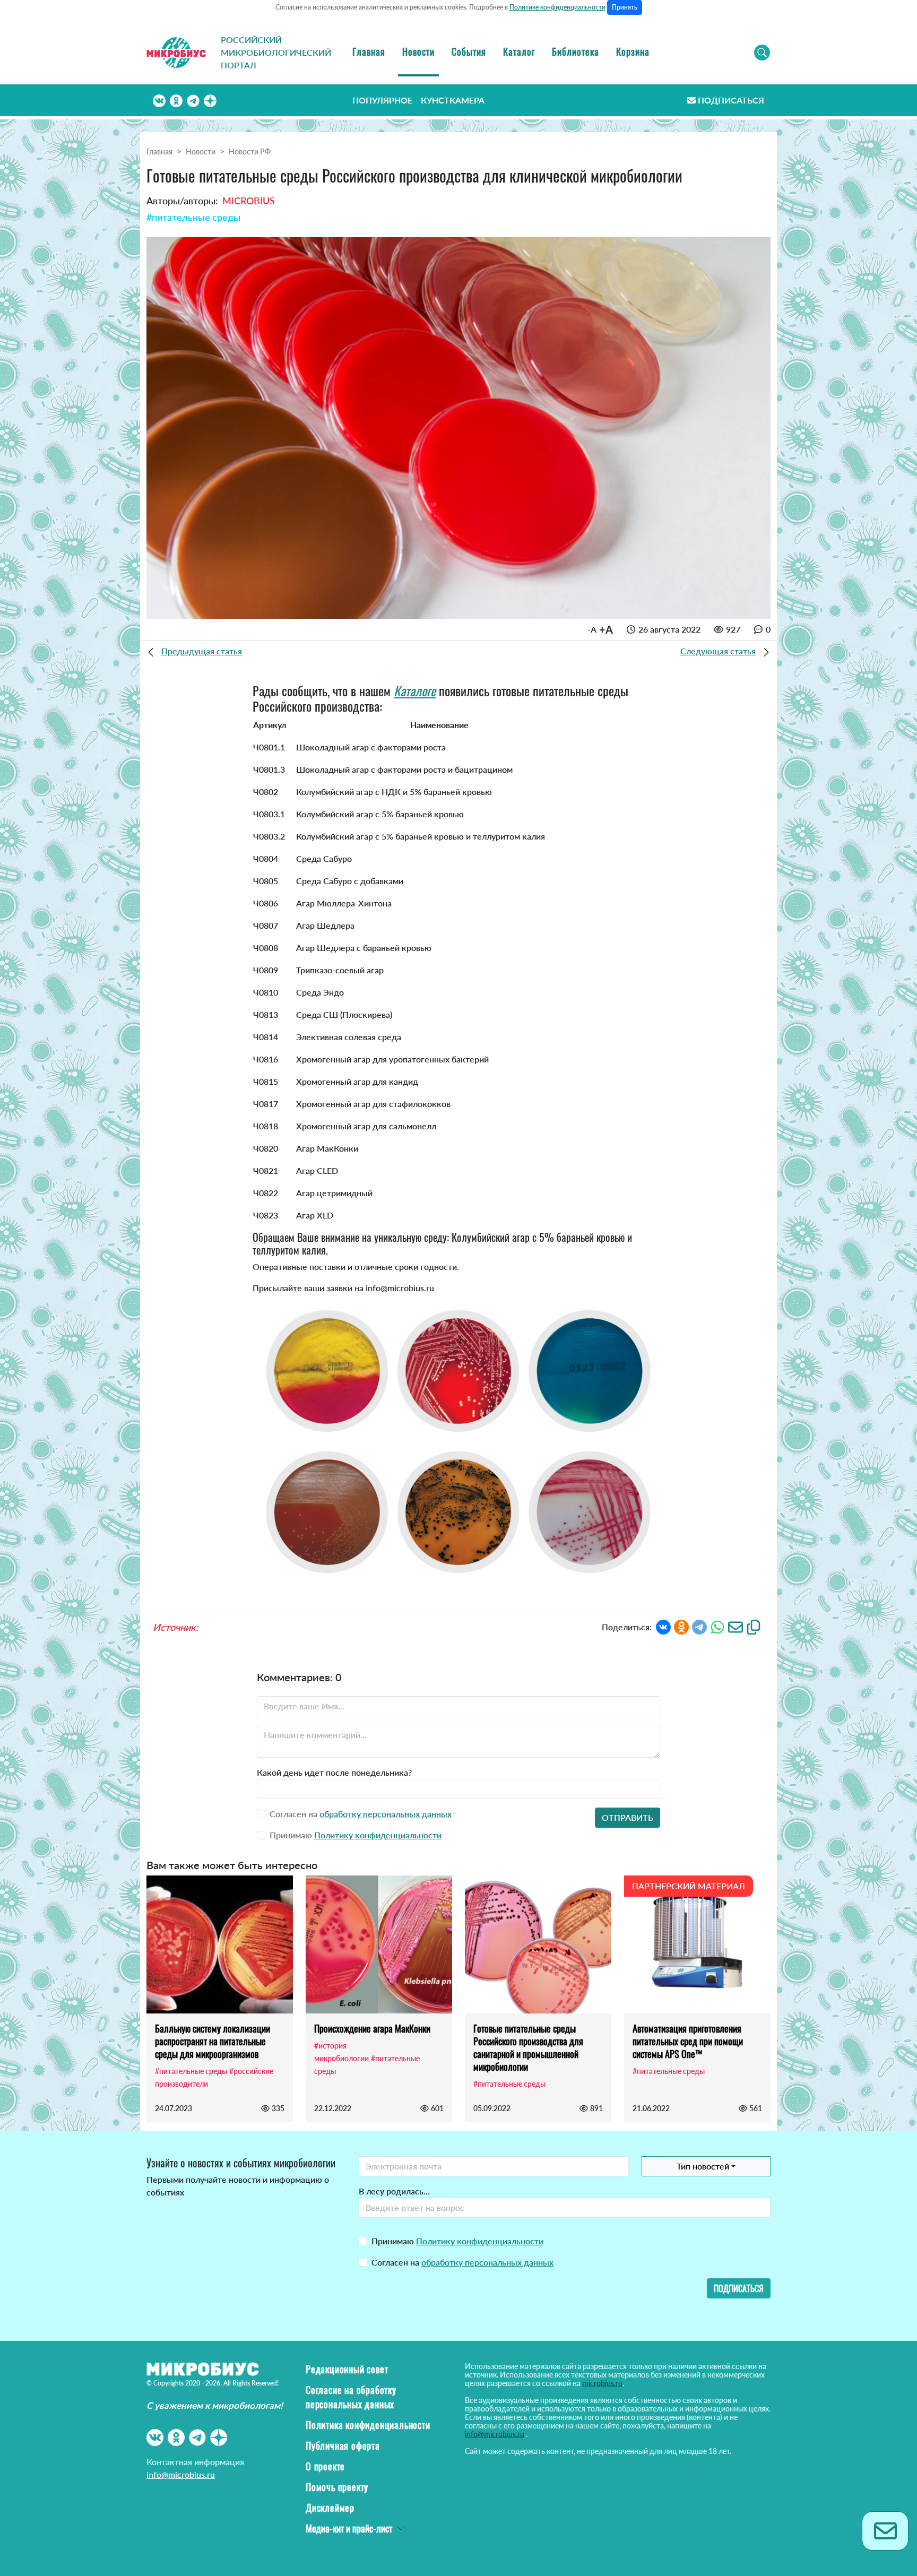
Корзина (633, 51)
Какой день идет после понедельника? (334, 1772)
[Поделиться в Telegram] (699, 1626)
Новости (418, 51)
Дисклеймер (330, 2508)
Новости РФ (250, 152)
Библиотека (576, 51)
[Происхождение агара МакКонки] (379, 1944)
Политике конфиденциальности (557, 7)
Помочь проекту (337, 2487)
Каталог (519, 51)
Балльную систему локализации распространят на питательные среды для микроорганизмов (213, 2041)
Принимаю (457, 2241)
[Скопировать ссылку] (754, 1626)
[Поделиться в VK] (663, 1626)
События (469, 51)
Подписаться (731, 100)
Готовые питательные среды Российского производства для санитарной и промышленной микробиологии (528, 2047)
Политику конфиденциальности (378, 1835)
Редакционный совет (347, 2369)
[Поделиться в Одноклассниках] (681, 1626)
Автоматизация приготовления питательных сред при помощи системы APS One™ (688, 2041)
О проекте (325, 2466)
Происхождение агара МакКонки (372, 2028)
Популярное (382, 100)
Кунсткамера (453, 100)
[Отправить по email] (736, 1626)
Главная (369, 51)
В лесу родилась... (394, 2191)
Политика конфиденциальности (368, 2425)
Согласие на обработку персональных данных (351, 2397)
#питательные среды (193, 217)
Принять (625, 7)
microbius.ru (602, 2383)
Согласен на (462, 2262)
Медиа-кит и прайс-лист (349, 2528)
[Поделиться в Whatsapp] (717, 1626)
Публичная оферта (343, 2445)
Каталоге (415, 690)
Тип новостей (703, 2166)
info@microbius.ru (181, 2474)
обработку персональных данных (386, 1814)
